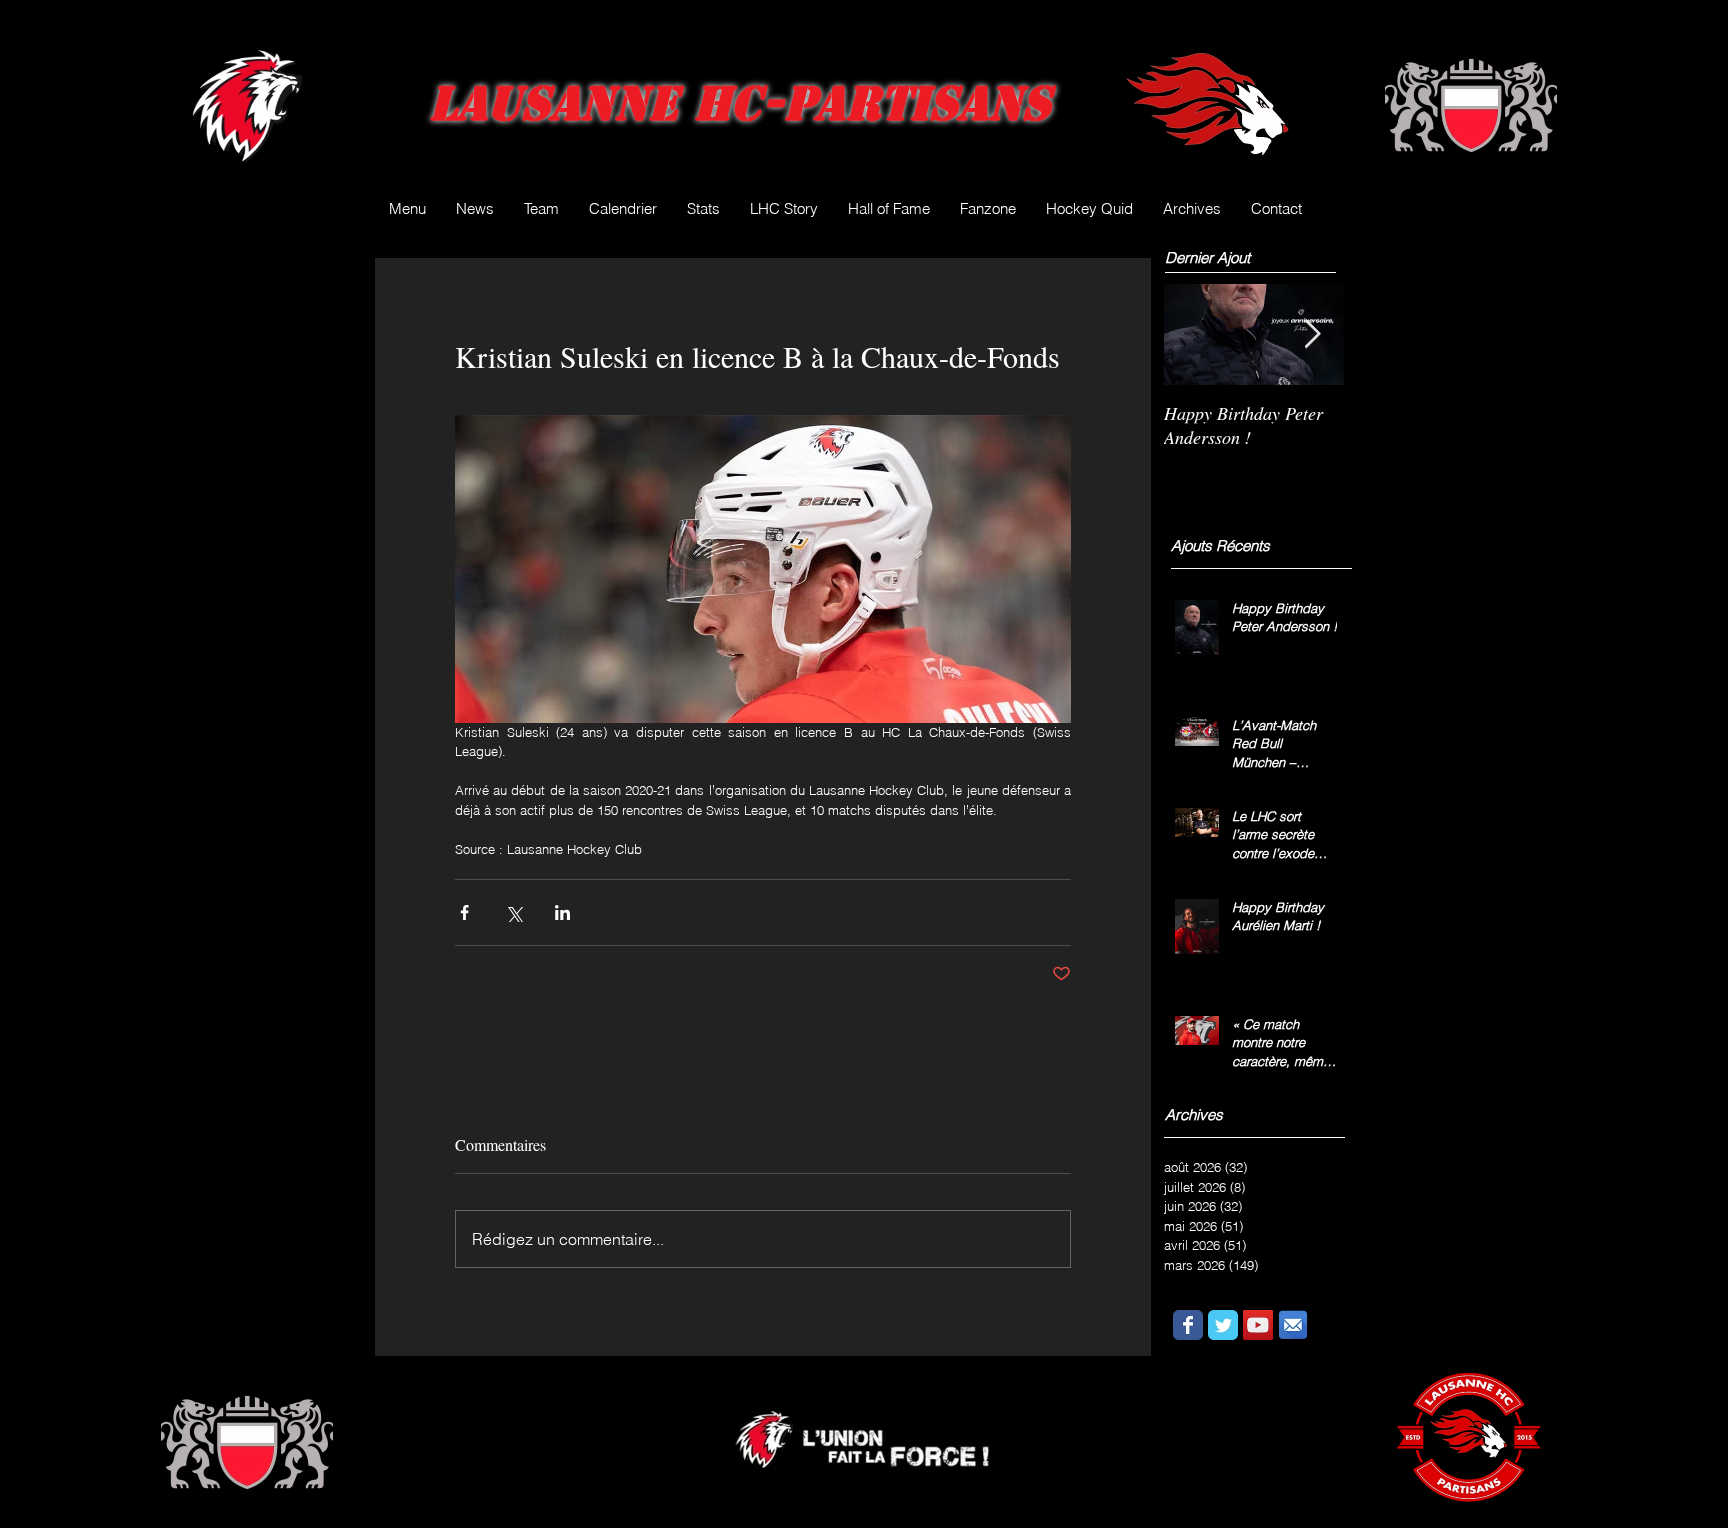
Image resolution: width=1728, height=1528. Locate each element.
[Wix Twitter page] (1223, 1325)
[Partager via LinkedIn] (562, 912)
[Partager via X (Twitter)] (513, 912)
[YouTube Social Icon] (1258, 1325)
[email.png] (1293, 1325)
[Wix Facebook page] (1188, 1325)
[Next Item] (1312, 334)
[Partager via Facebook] (464, 912)
